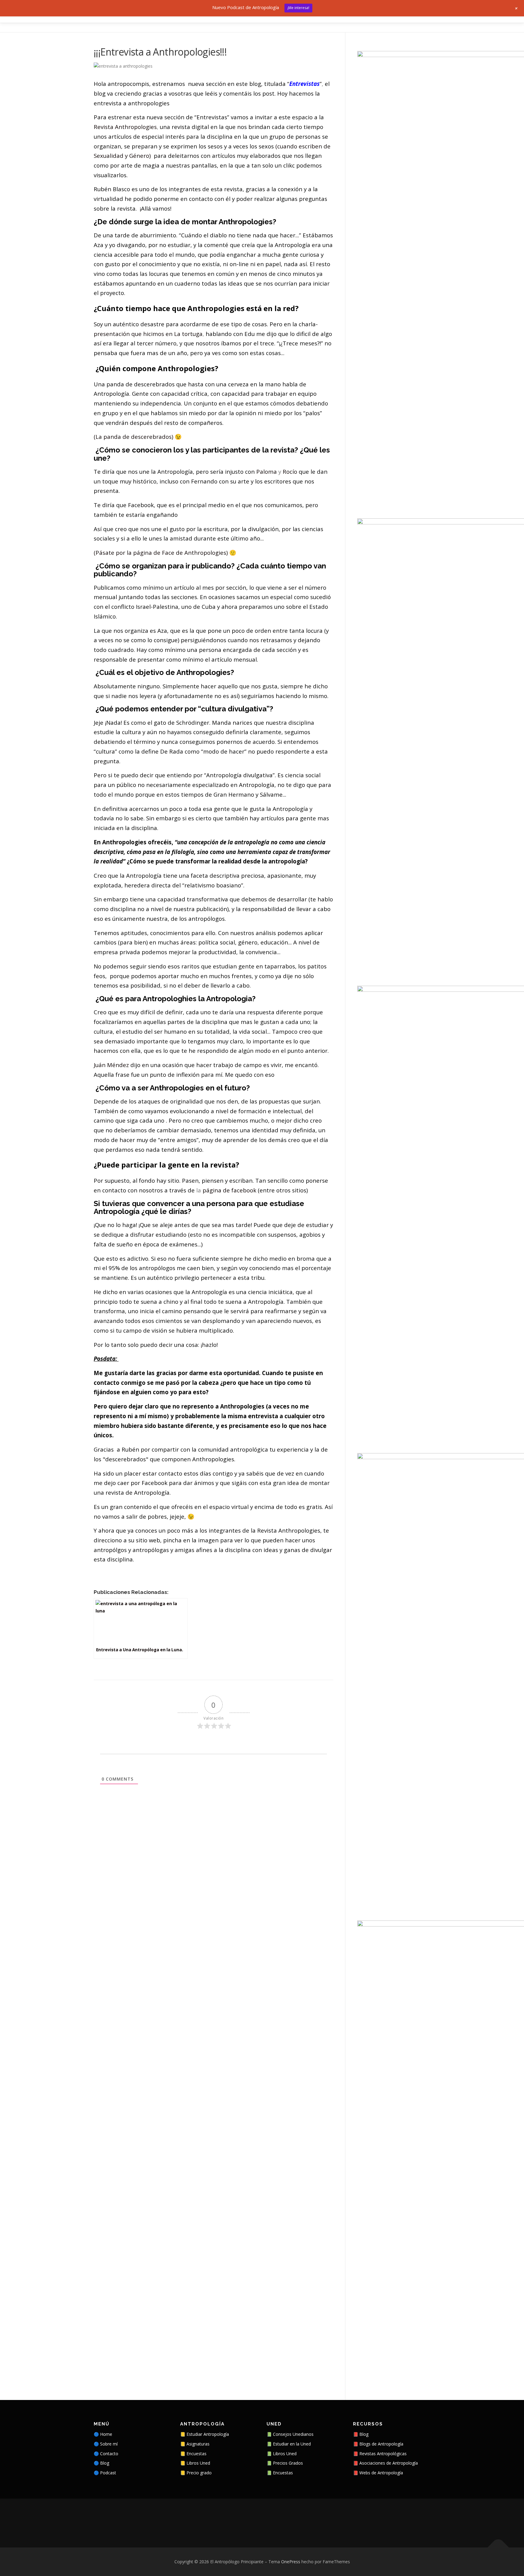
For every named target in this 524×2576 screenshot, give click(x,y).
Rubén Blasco (112, 189)
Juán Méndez (111, 1065)
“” (304, 84)
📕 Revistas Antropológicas (380, 2454)
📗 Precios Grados (285, 2463)
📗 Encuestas (280, 2473)
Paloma (267, 471)
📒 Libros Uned (195, 2463)
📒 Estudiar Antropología (205, 2434)
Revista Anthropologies (125, 127)
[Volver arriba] (498, 2548)
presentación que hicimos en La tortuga (148, 334)
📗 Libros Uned (282, 2454)
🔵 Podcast (105, 2473)
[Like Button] (98, 1576)
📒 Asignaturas (195, 2444)
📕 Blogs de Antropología (378, 2444)
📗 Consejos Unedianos (290, 2434)
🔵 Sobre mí (106, 2444)
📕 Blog (361, 2434)
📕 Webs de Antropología (378, 2473)
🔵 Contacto (106, 2454)
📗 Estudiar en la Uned (289, 2444)
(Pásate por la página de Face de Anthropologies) (161, 552)
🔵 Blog (101, 2463)
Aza (99, 245)
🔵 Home (103, 2434)
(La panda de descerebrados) (133, 437)
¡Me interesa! (298, 8)
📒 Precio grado (196, 2473)
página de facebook (229, 1190)
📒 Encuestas (193, 2454)
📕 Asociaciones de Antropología (385, 2463)
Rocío (290, 471)
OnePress (291, 2562)
